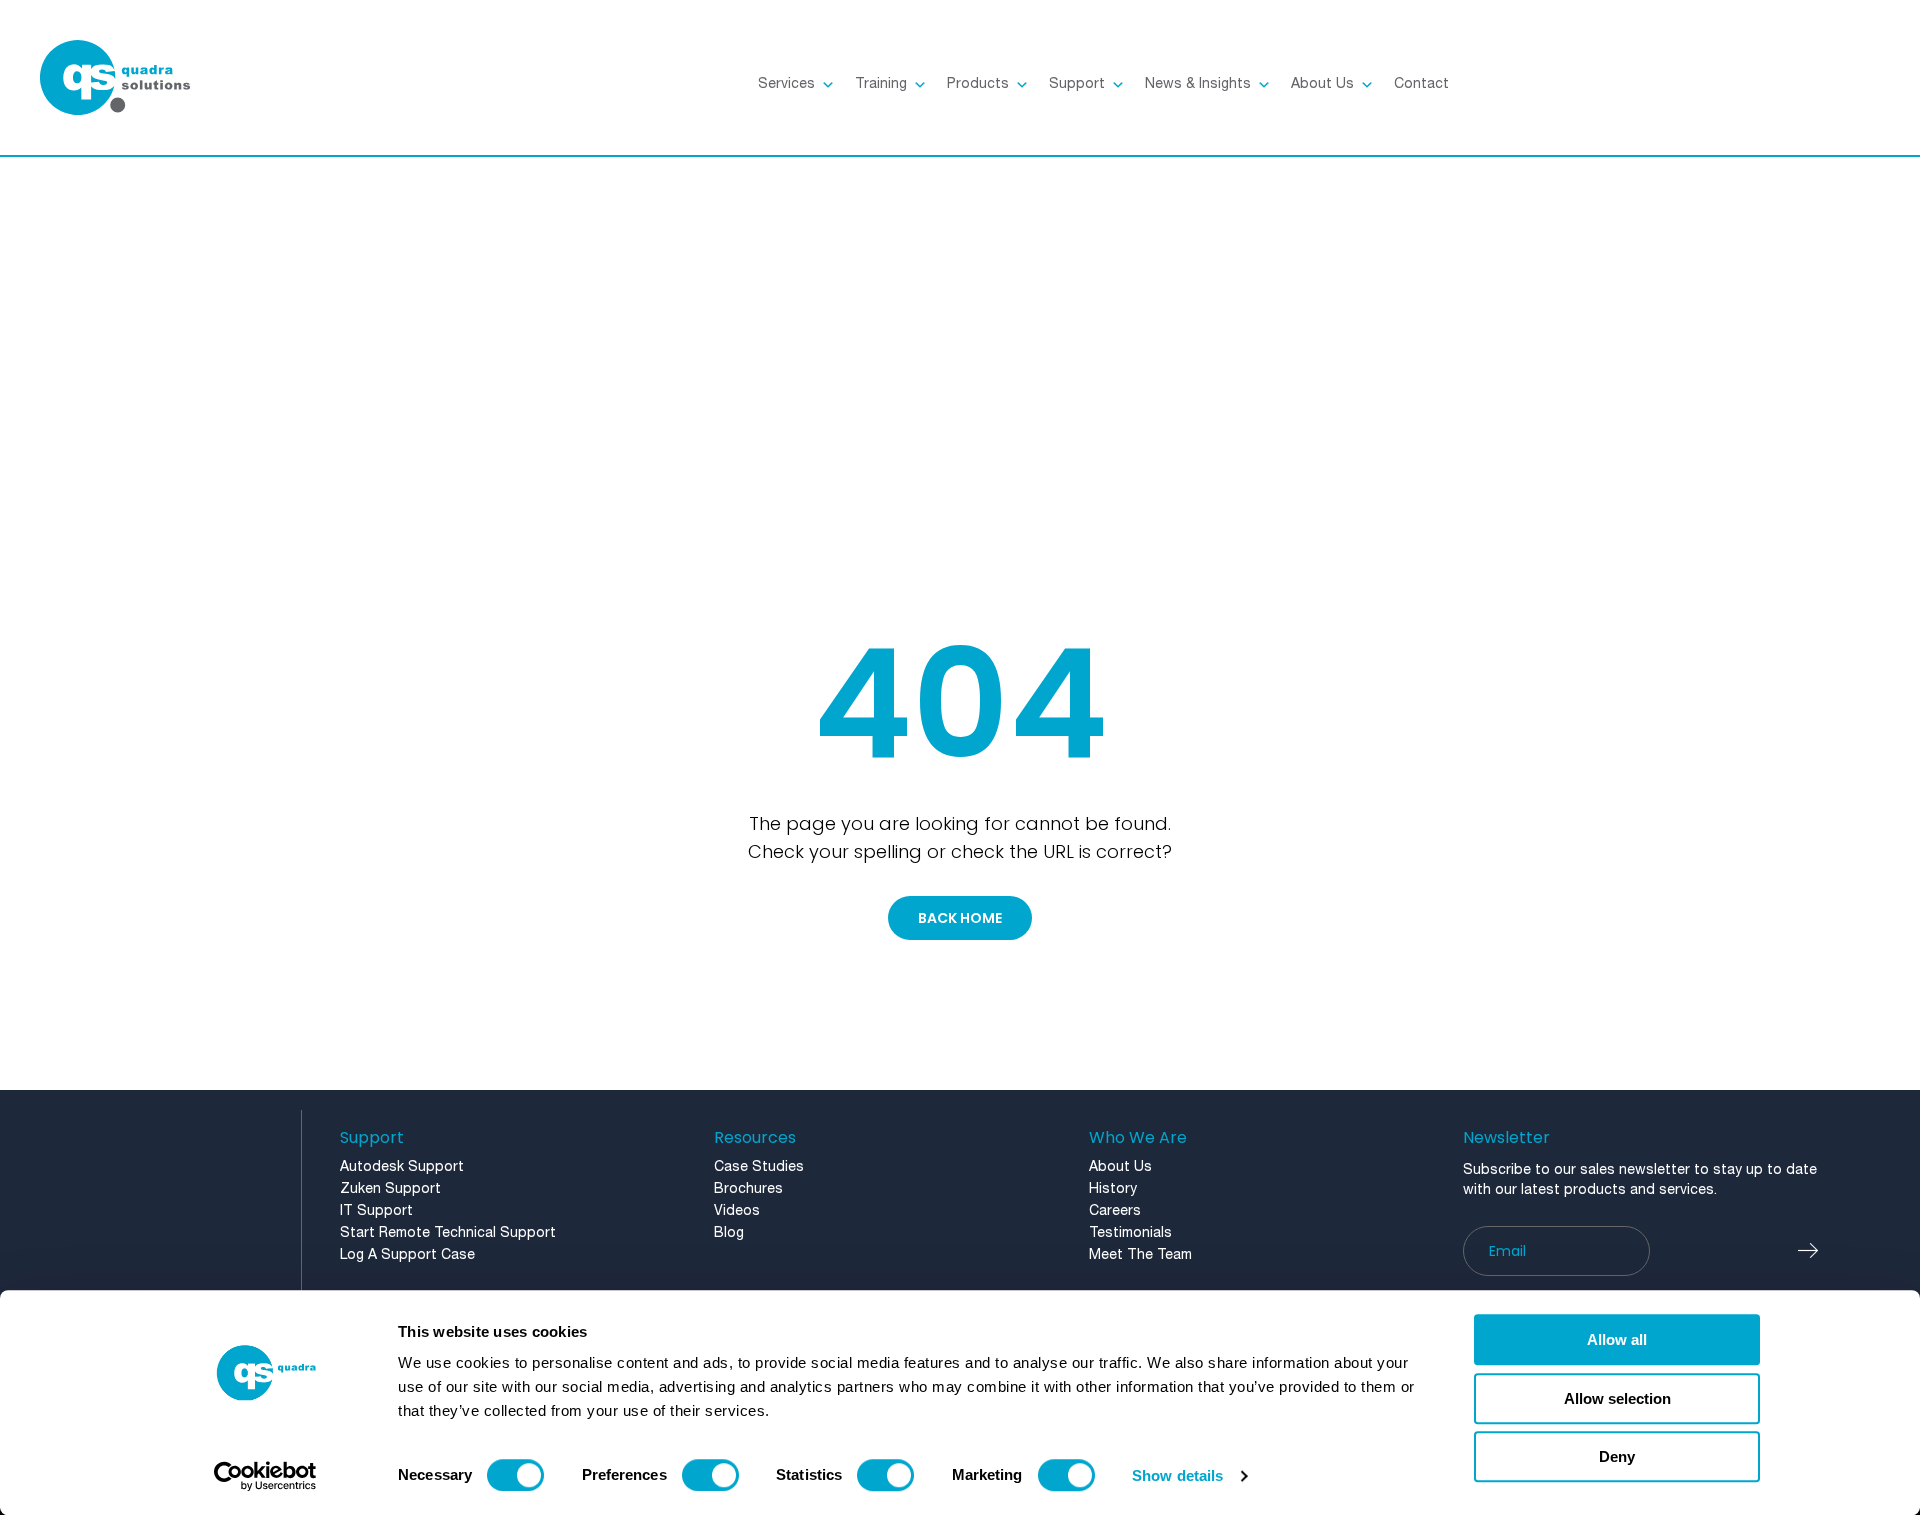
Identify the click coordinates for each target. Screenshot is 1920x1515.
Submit (1818, 1251)
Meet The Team (1140, 1255)
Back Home (960, 918)
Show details (1177, 1475)
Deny (1617, 1456)
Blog (729, 1233)
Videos (737, 1211)
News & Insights (1198, 84)
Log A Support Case (407, 1255)
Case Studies (759, 1167)
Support (1077, 84)
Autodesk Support (402, 1167)
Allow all (1617, 1339)
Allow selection (1617, 1398)
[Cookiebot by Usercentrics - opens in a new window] (265, 1476)
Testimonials (1130, 1233)
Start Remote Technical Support (448, 1233)
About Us (1322, 84)
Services (786, 84)
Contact (1421, 84)
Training (881, 84)
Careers (1115, 1211)
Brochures (748, 1189)
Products (978, 84)
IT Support (376, 1211)
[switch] (710, 1475)
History (1113, 1189)
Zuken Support (390, 1189)
